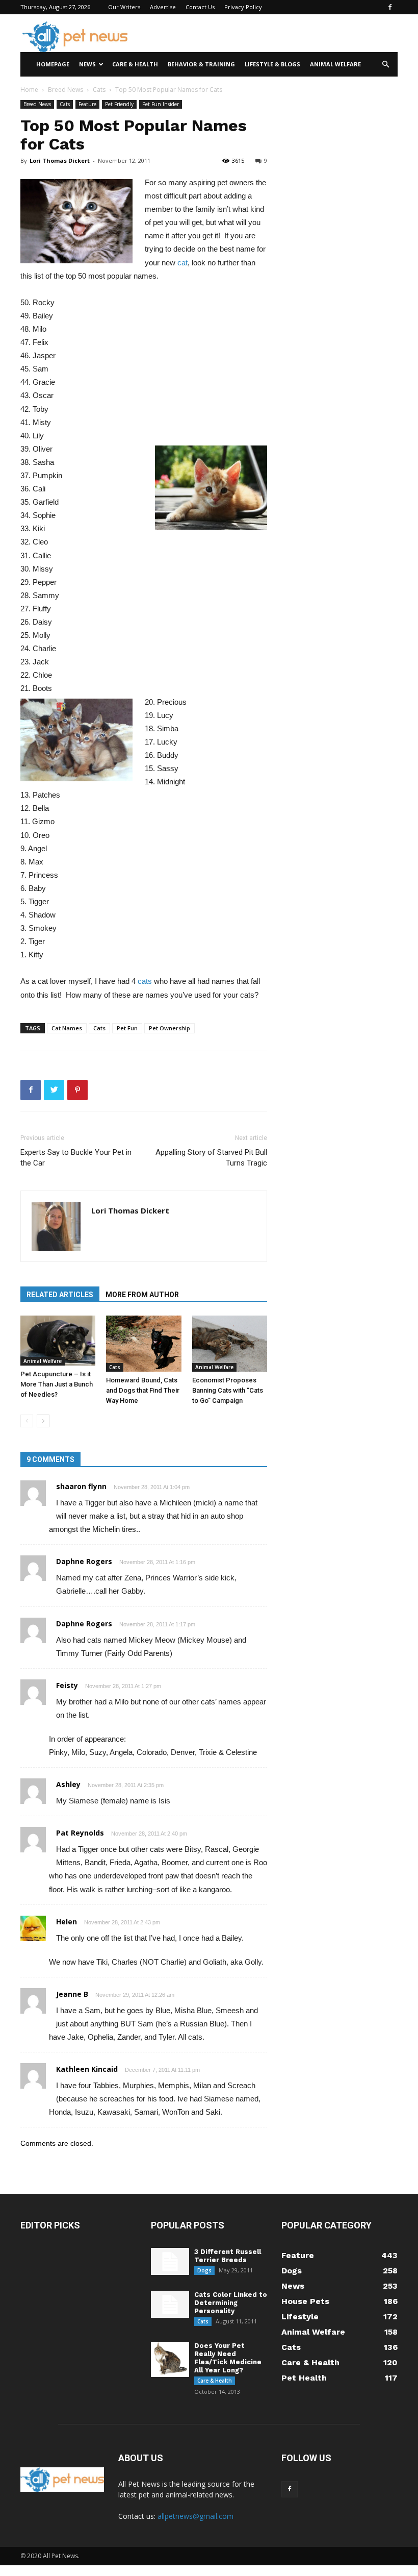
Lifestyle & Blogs (272, 64)
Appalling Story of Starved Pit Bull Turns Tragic (211, 1158)
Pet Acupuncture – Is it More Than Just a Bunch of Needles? (57, 1384)
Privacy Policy (243, 7)
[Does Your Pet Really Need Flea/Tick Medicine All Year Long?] (170, 2359)
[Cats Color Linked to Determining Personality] (170, 2304)
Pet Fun (127, 1028)
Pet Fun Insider (161, 104)
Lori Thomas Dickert (60, 160)
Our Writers (124, 7)
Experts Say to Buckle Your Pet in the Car (76, 1158)
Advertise (163, 7)
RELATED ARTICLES (60, 1295)
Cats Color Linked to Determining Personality (231, 2303)
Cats (99, 90)
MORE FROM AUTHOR (142, 1295)
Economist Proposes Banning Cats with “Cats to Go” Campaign (228, 1390)
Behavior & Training (201, 64)
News (87, 64)
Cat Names (67, 1028)
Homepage (53, 64)
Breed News (66, 90)
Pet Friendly (119, 104)
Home (29, 90)
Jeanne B (72, 1994)
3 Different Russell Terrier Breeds (228, 2256)
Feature (87, 104)
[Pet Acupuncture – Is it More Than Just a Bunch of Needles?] (58, 1341)
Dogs (204, 2270)
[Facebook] (390, 7)
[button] (385, 65)
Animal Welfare (335, 64)
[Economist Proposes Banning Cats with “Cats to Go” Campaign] (230, 1344)
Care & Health (135, 64)
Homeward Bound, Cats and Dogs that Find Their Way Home (143, 1390)
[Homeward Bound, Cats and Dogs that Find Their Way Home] (143, 1344)
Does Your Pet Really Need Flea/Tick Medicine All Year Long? (228, 2358)
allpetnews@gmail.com (195, 2516)
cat (182, 263)
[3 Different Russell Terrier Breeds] (170, 2261)
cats (145, 981)
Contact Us (200, 7)
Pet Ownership (169, 1028)
